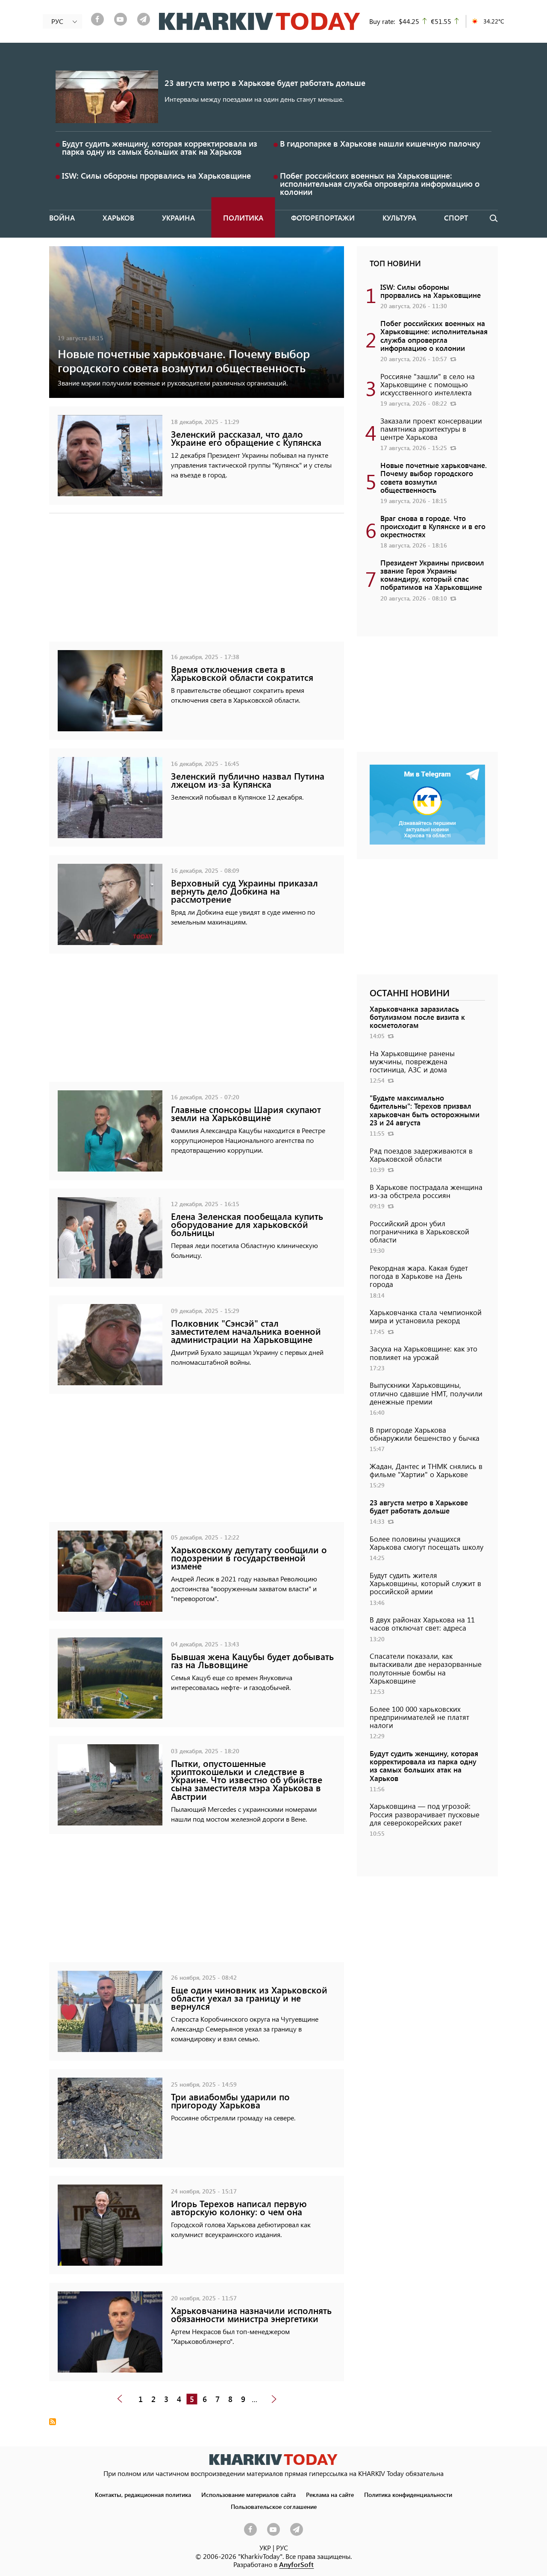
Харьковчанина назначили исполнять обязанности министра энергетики (251, 2314)
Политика (243, 218)
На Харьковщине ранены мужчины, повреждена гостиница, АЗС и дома (412, 1061)
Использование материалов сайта (249, 2494)
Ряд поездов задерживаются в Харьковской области (421, 1155)
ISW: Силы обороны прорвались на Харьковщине (156, 175)
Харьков (118, 218)
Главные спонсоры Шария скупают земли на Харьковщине (246, 1113)
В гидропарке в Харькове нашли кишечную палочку (380, 143)
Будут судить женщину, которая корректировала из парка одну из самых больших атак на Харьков (160, 147)
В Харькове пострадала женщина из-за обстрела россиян (426, 1191)
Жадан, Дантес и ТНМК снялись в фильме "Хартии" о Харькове (426, 1470)
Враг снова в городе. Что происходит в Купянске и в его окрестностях (433, 526)
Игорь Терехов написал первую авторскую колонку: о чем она (239, 2208)
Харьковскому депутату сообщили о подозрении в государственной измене (249, 1558)
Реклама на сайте (330, 2494)
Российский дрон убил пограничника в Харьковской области (419, 1231)
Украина (178, 218)
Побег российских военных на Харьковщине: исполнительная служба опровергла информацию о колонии (380, 184)
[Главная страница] (273, 2460)
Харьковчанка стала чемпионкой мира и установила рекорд (426, 1316)
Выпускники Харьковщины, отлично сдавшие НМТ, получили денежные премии (426, 1393)
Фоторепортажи (323, 218)
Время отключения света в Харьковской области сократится (242, 673)
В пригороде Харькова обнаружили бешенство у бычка (425, 1434)
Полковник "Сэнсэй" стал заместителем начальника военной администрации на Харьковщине (246, 1331)
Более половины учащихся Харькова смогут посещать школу (426, 1543)
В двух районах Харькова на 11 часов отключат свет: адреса (422, 1624)
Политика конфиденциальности (408, 2494)
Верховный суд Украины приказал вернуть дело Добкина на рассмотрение (244, 891)
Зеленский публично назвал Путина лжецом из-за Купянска (248, 780)
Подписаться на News (53, 2422)
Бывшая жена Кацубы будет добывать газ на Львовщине (252, 1660)
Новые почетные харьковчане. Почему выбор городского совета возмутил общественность (184, 360)
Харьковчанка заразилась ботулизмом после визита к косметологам (417, 1017)
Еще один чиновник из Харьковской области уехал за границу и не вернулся (249, 1998)
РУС (282, 2548)
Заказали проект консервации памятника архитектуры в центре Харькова (431, 429)
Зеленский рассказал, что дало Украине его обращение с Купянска (246, 438)
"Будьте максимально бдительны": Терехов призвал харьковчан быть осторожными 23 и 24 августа (425, 1110)
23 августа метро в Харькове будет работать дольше (265, 83)
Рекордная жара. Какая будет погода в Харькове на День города (419, 1276)
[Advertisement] (197, 582)
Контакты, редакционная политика (143, 2494)
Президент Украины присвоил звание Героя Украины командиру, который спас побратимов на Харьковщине (432, 575)
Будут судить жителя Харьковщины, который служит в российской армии (425, 1583)
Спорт (456, 218)
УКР (265, 2548)
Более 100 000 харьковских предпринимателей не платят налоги (419, 1717)
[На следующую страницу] (274, 2399)
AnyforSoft (296, 2564)
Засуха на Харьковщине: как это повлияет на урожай (423, 1353)
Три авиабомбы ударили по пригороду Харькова (230, 2101)
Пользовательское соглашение (274, 2506)
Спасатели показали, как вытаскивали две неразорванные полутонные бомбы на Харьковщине (426, 1668)
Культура (399, 218)
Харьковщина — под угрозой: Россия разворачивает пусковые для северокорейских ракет (425, 1814)
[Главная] (260, 21)
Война (62, 218)
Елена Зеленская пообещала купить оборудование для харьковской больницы (247, 1224)
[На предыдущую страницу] (120, 2399)
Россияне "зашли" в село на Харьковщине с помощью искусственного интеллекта (428, 384)
